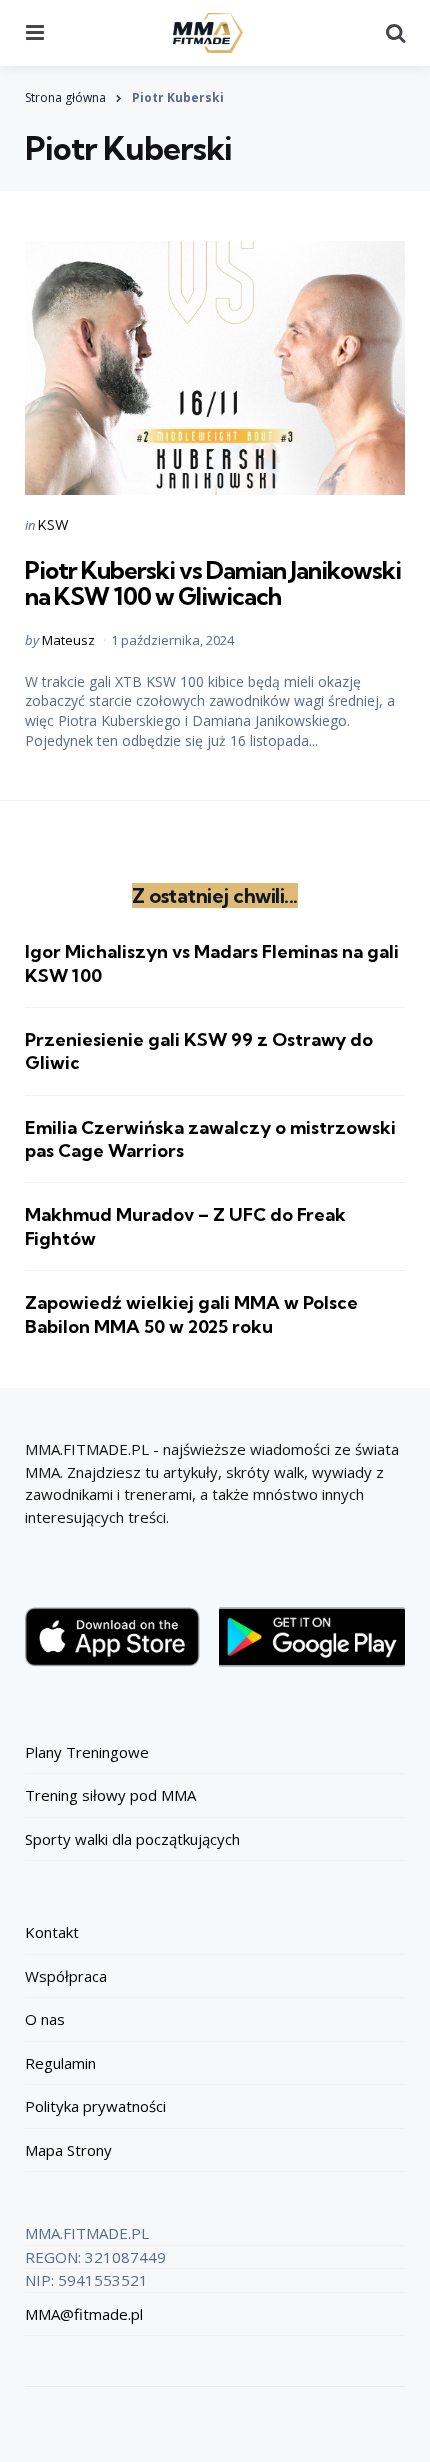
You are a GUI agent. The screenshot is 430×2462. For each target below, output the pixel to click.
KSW (53, 525)
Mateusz (68, 640)
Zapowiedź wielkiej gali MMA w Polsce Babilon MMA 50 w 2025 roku (191, 1314)
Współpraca (66, 1976)
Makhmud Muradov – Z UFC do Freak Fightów (185, 1226)
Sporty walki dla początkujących (132, 1839)
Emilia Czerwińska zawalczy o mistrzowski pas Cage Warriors (210, 1139)
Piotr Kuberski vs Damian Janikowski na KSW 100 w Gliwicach (213, 583)
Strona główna (65, 97)
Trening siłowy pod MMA (110, 1795)
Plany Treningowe (87, 1752)
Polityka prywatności (95, 2106)
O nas (45, 2019)
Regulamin (60, 2063)
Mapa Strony (68, 2150)
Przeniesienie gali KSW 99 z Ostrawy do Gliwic (199, 1051)
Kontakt (52, 1932)
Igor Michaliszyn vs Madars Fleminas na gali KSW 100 (212, 963)
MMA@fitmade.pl (84, 2314)
